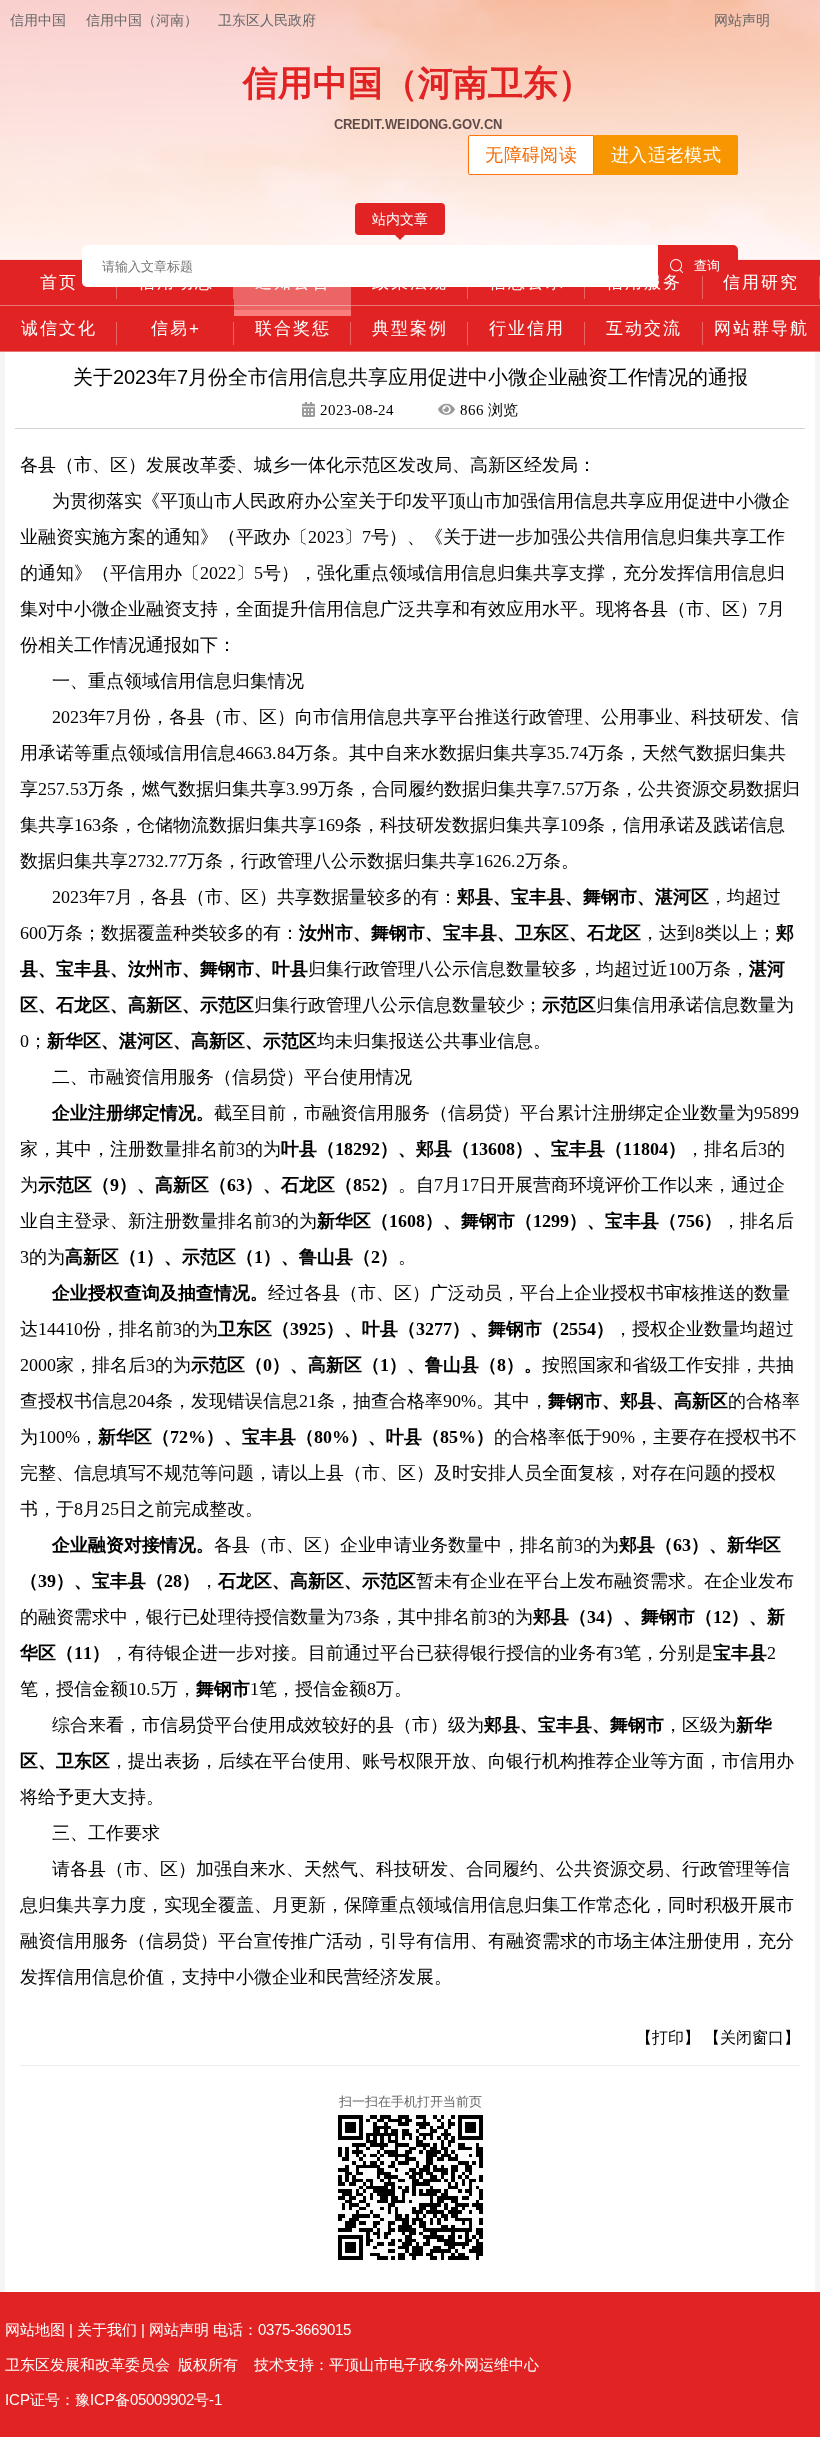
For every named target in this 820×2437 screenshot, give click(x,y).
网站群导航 (761, 328)
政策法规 (410, 282)
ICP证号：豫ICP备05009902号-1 (113, 2399)
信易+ (176, 328)
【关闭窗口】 (752, 2037)
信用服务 (644, 282)
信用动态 (176, 282)
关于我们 (107, 2329)
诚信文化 (59, 328)
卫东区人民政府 (267, 20)
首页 (59, 282)
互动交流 (644, 328)
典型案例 (410, 328)
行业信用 (527, 328)
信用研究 (761, 282)
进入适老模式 (666, 155)
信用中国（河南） (142, 20)
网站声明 (742, 20)
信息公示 (527, 282)
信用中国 (38, 20)
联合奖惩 (293, 328)
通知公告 (293, 282)
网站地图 (35, 2329)
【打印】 (668, 2037)
